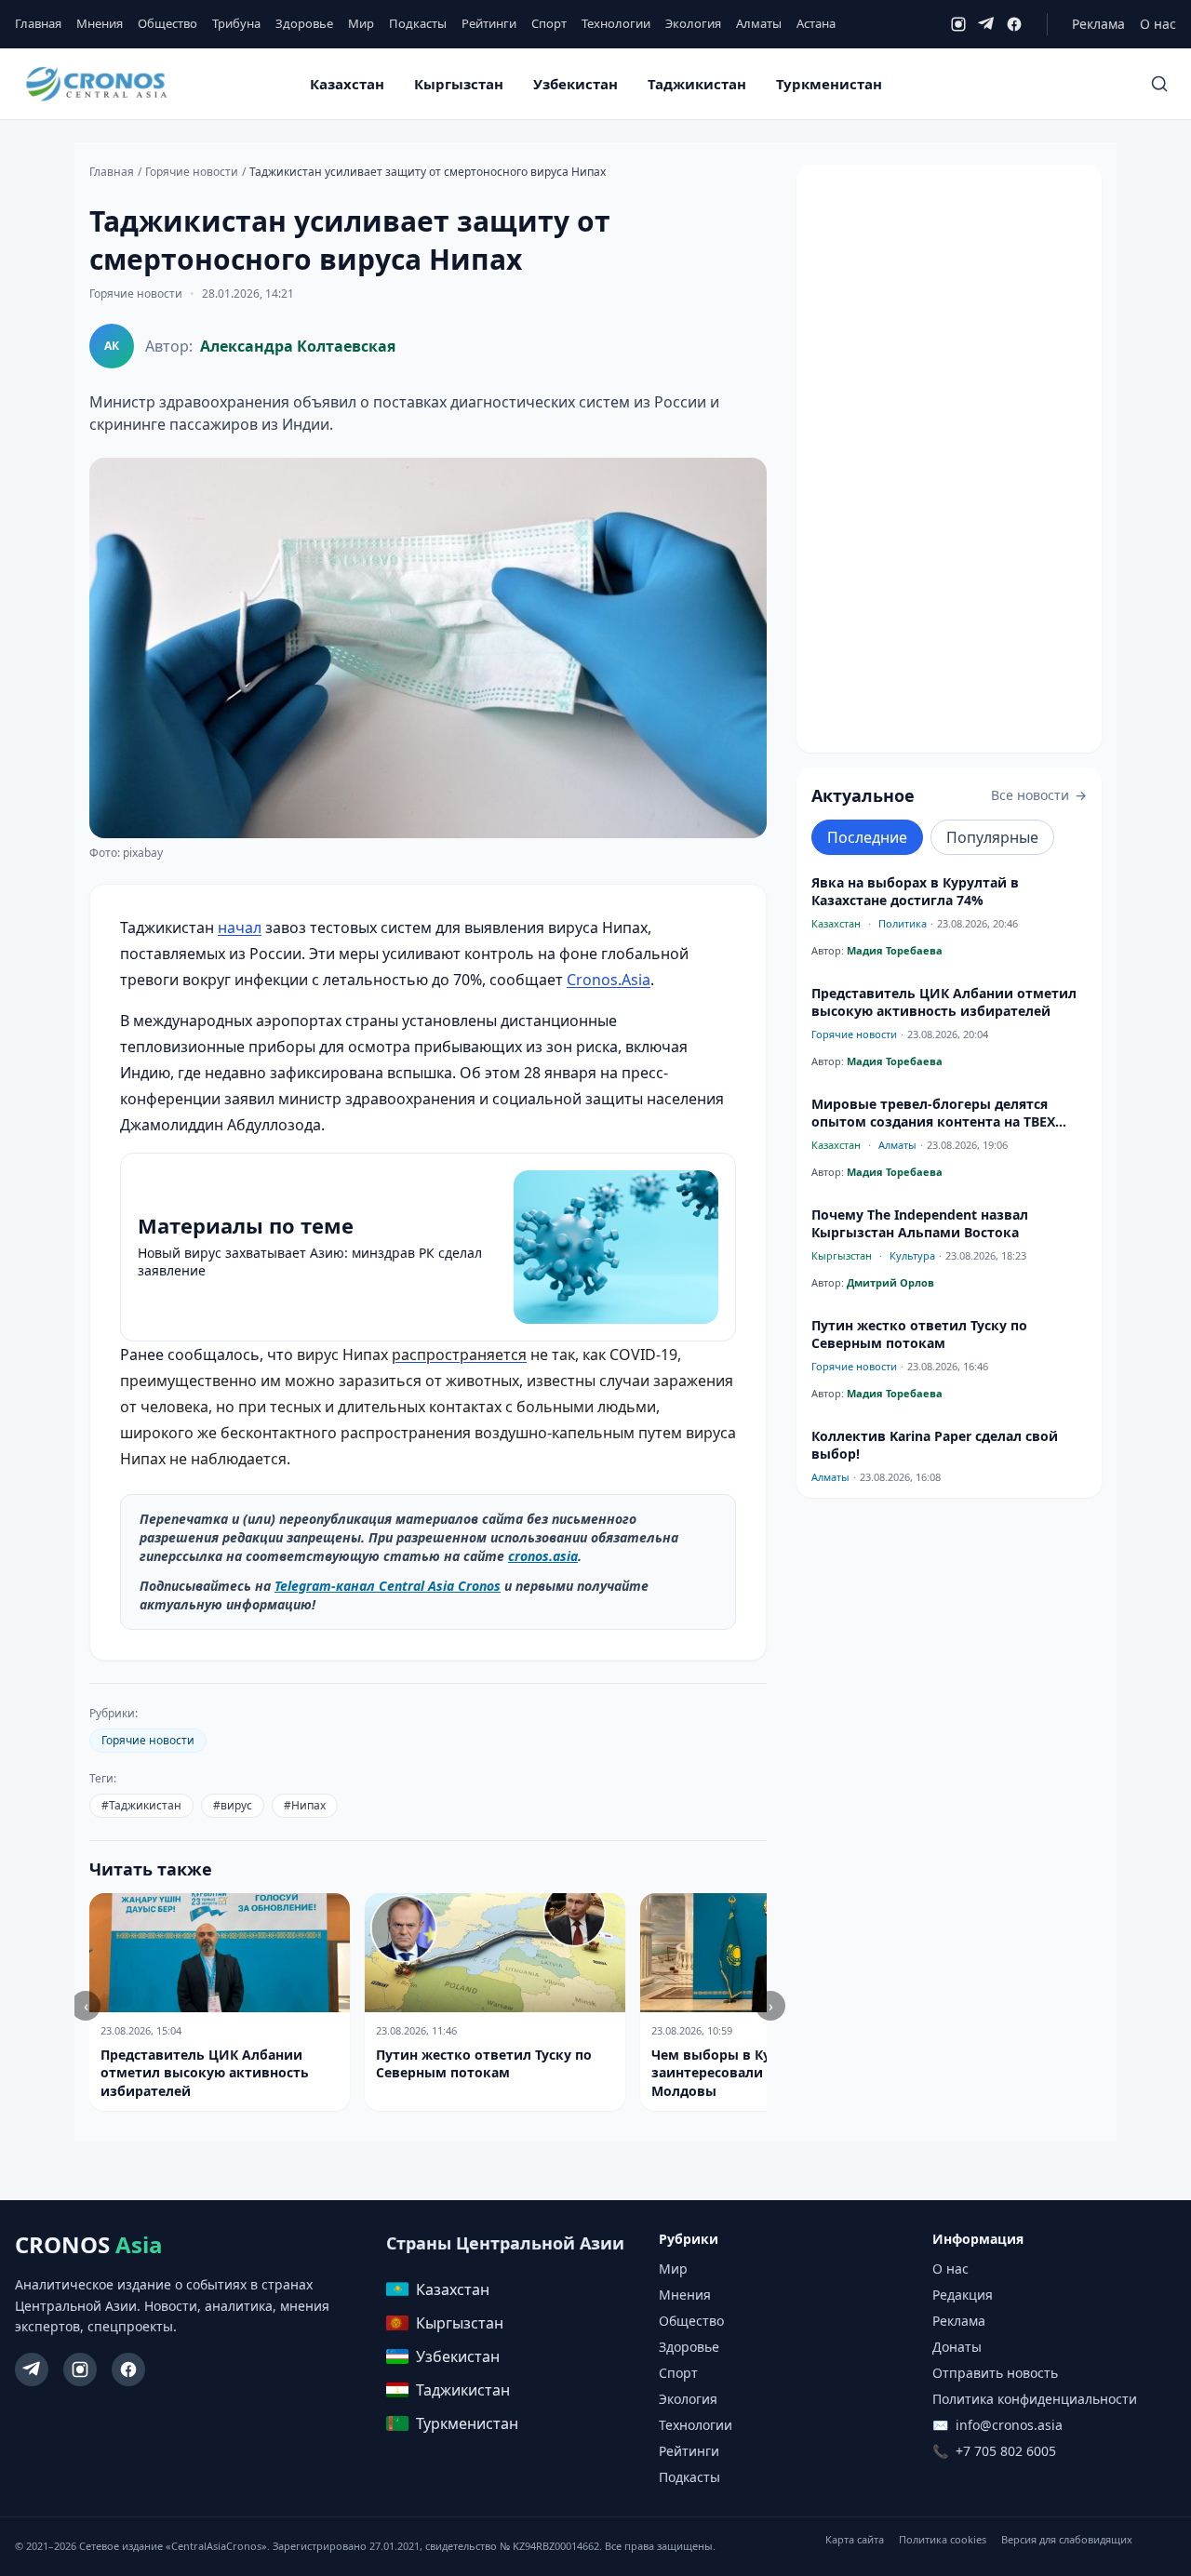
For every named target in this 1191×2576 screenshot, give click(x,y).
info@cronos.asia (1009, 2425)
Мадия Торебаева (895, 950)
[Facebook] (1014, 24)
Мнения (100, 23)
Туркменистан (829, 84)
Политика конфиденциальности (1035, 2399)
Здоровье (304, 23)
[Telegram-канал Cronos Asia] (32, 2369)
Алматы (759, 23)
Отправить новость (995, 2373)
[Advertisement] (949, 459)
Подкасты (418, 23)
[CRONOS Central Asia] (96, 84)
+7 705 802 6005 (1006, 2451)
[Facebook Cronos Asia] (128, 2369)
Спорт (549, 23)
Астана (816, 23)
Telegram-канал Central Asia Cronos (388, 1586)
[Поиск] (1159, 84)
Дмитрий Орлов (890, 1282)
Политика (903, 923)
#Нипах (305, 1805)
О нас (1158, 24)
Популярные (992, 837)
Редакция (963, 2295)
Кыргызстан (459, 84)
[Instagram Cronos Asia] (80, 2369)
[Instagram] (958, 24)
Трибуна (236, 23)
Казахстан (347, 84)
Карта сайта (855, 2539)
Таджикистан (697, 84)
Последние (867, 837)
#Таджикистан (141, 1805)
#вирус (233, 1805)
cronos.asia (543, 1556)
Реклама (1098, 24)
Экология (693, 23)
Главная (38, 23)
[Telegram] (986, 24)
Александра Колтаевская (298, 346)
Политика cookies (943, 2539)
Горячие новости (192, 172)
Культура (912, 1255)
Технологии (616, 23)
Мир (361, 23)
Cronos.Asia (609, 980)
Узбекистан (575, 84)
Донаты (957, 2347)
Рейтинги (489, 23)
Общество (167, 23)
